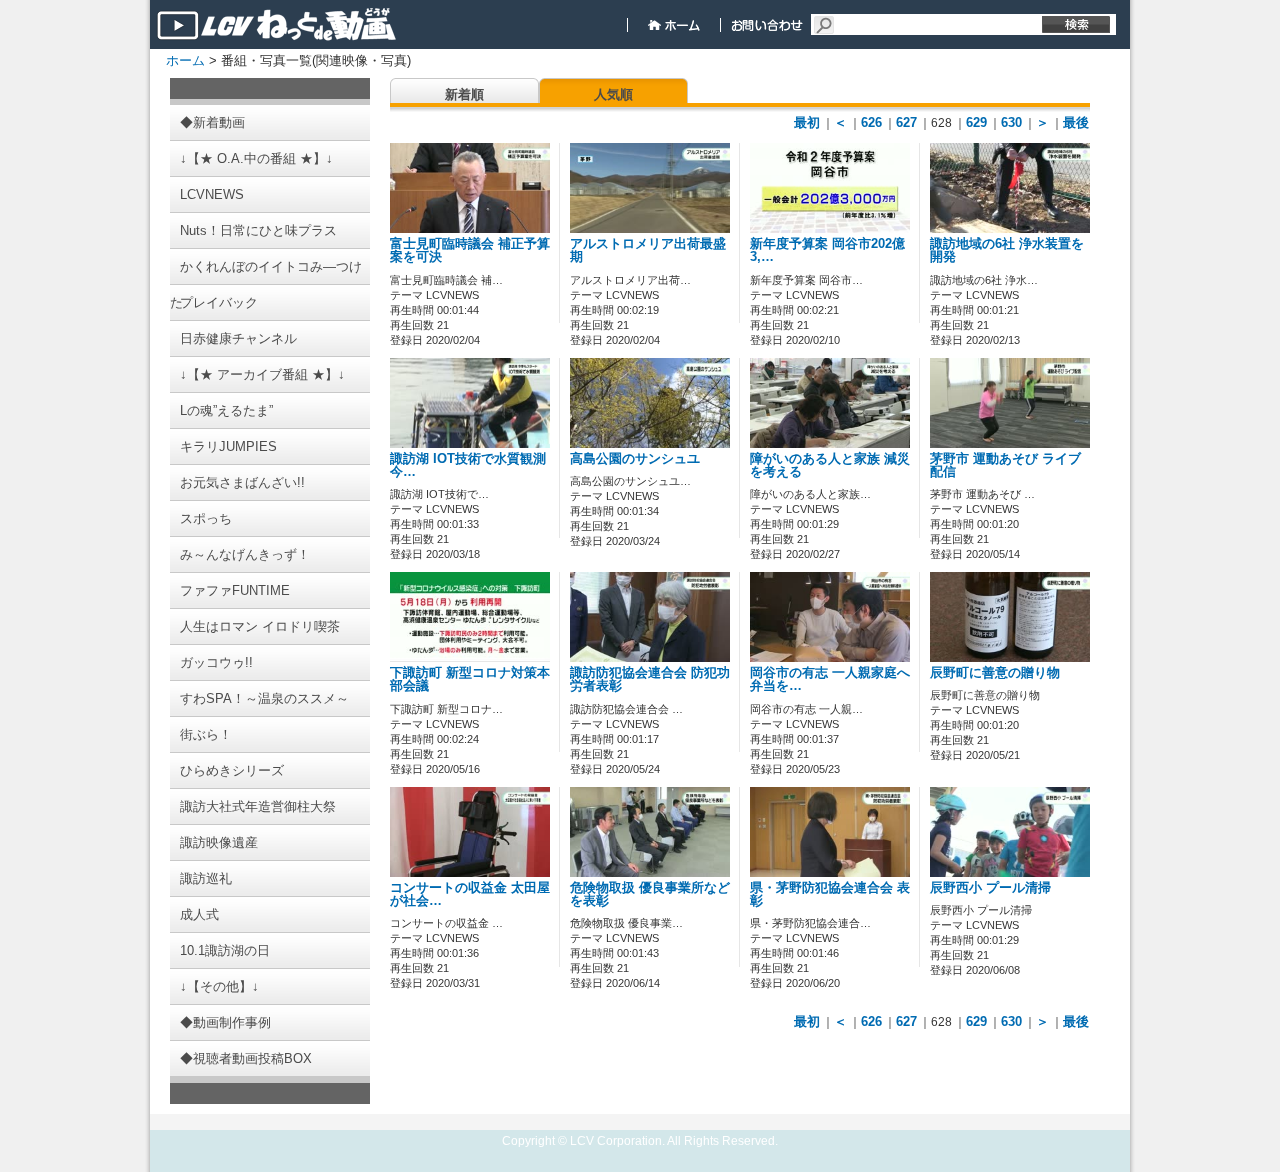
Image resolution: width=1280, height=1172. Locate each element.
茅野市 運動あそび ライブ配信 (1005, 465)
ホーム (185, 60)
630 (1011, 122)
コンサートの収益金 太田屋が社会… (470, 894)
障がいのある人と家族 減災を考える (830, 465)
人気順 (613, 94)
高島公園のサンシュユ (635, 459)
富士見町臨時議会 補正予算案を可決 (470, 250)
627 (906, 122)
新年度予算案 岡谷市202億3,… (827, 250)
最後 (1076, 122)
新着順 (464, 94)
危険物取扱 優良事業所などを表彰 (650, 894)
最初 (807, 122)
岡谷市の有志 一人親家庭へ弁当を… (830, 679)
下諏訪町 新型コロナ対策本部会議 (470, 679)
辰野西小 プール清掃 (990, 888)
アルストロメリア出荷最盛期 (648, 250)
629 (976, 122)
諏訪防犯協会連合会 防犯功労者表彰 (650, 679)
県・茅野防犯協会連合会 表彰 (830, 894)
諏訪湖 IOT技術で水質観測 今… (468, 465)
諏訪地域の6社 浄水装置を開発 (1007, 250)
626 (871, 122)
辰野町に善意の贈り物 (995, 673)
